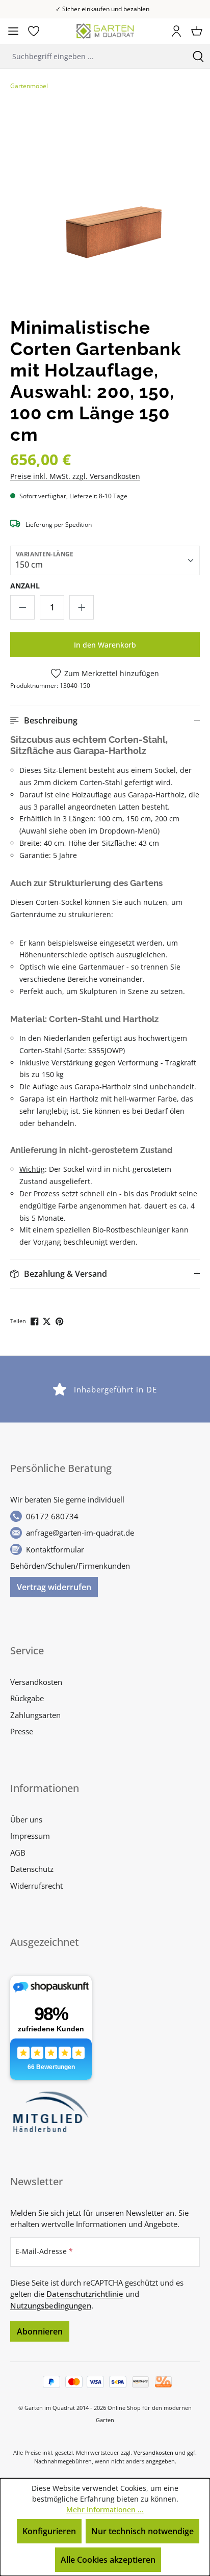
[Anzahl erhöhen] (82, 607)
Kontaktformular (55, 1549)
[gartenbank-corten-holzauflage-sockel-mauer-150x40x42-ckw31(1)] (105, 206)
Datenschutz (32, 1869)
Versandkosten (36, 1682)
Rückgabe (27, 1698)
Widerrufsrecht (36, 1886)
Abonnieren (40, 2331)
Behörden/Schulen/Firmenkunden (70, 1566)
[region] (105, 206)
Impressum (30, 1836)
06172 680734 (52, 1516)
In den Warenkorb (105, 645)
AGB (18, 1853)
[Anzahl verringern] (22, 607)
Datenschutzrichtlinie (85, 2294)
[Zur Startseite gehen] (105, 31)
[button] (105, 720)
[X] (48, 1320)
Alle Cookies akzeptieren (108, 2560)
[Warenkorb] (197, 31)
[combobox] (93, 56)
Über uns (26, 1819)
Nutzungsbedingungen (51, 2305)
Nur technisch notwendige (142, 2531)
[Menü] (13, 31)
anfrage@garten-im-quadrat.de (80, 1533)
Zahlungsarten (35, 1715)
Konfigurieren (49, 2531)
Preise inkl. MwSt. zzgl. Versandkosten (75, 476)
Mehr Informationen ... (105, 2510)
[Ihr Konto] (176, 31)
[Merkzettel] (34, 31)
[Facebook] (35, 1320)
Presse (22, 1731)
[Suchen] (198, 56)
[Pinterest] (60, 1320)
